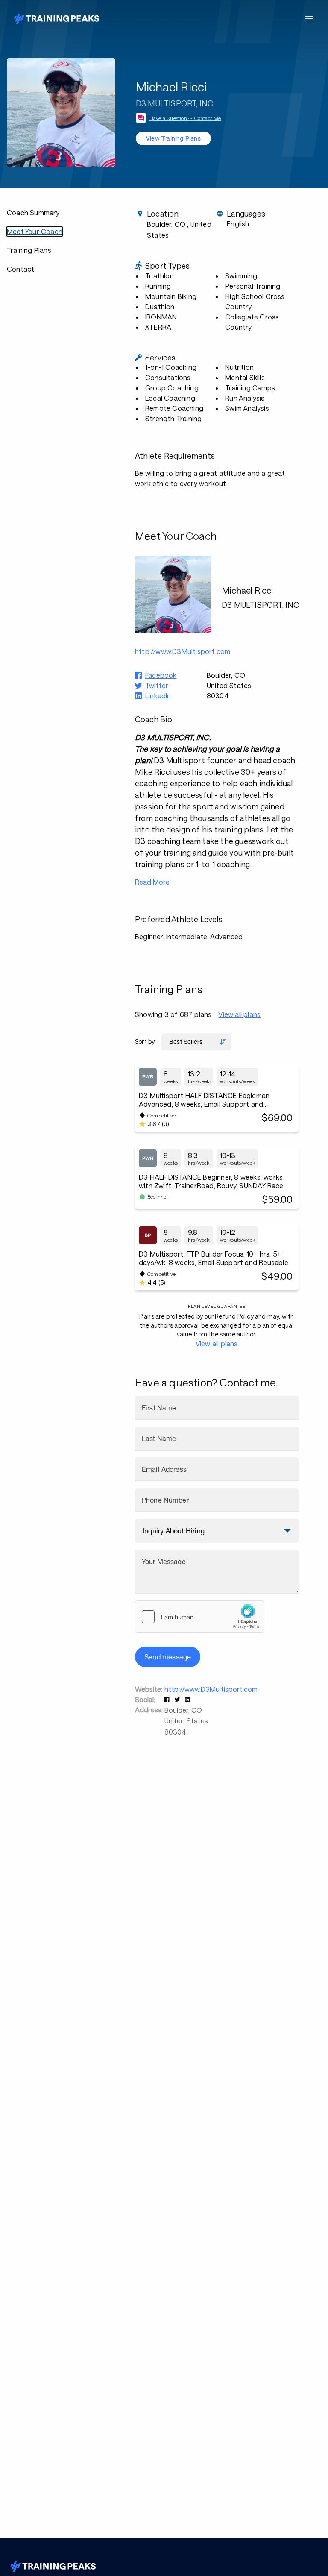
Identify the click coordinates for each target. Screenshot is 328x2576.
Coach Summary (33, 212)
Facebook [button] (161, 675)
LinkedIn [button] (158, 696)
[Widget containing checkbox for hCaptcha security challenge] (199, 1617)
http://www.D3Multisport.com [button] (183, 651)
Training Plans (29, 250)
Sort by (145, 1042)
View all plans (239, 1014)
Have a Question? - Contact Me (185, 118)
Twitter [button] (157, 685)
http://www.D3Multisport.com (211, 1689)
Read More (152, 882)
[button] (168, 1699)
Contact (20, 269)
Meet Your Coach (35, 231)
